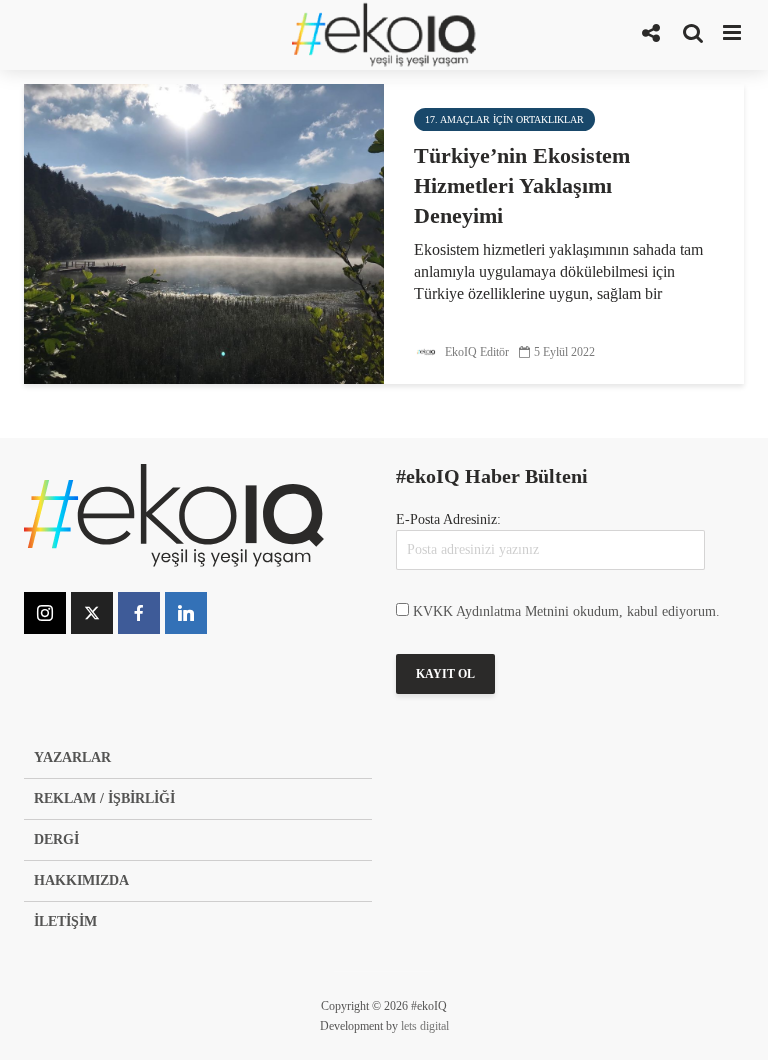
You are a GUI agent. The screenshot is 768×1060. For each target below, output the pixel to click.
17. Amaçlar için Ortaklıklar (504, 119)
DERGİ (56, 839)
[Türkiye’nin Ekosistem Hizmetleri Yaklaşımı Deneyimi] (204, 232)
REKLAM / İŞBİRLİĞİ (104, 798)
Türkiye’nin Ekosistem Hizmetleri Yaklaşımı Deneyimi (522, 185)
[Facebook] (139, 613)
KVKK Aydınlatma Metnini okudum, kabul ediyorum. (566, 611)
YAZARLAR (72, 757)
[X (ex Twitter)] (92, 613)
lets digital (425, 1026)
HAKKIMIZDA (81, 880)
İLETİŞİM (65, 921)
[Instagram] (45, 613)
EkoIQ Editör (475, 352)
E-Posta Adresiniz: (448, 519)
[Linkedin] (186, 613)
